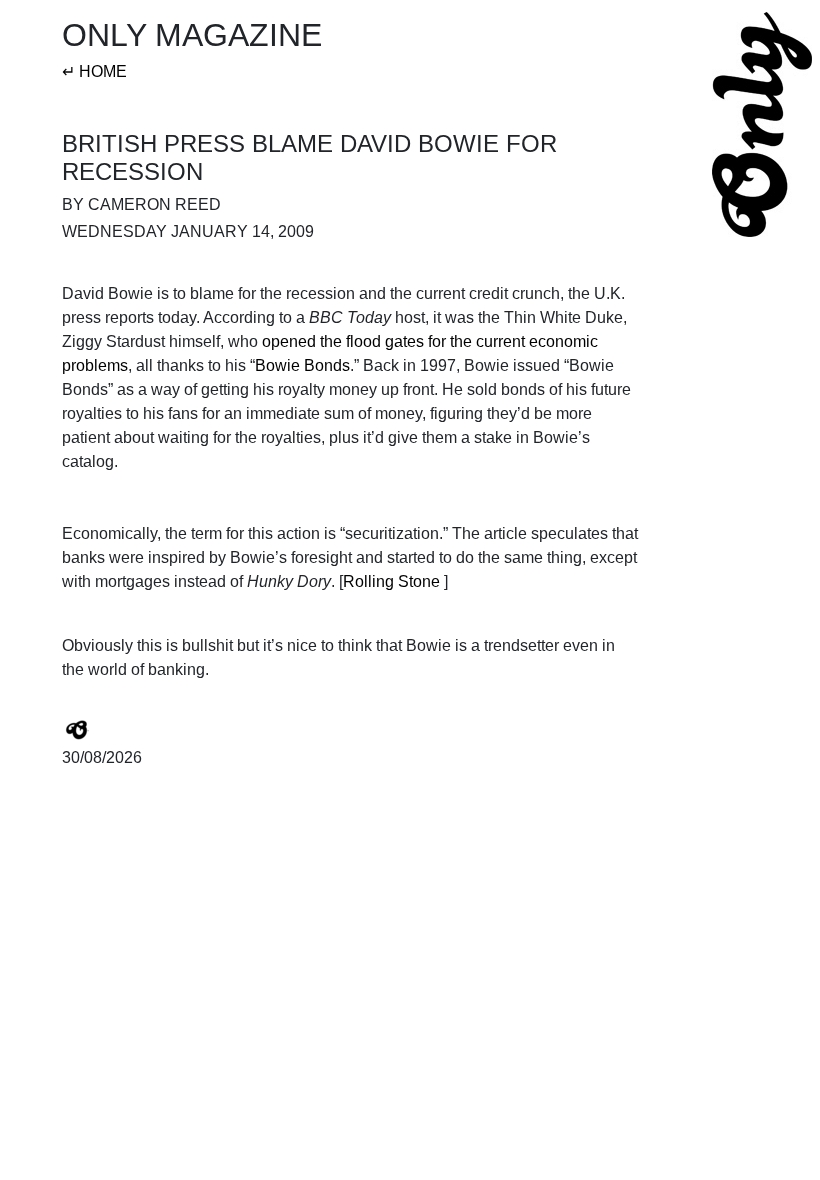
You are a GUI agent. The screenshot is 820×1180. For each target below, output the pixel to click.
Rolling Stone (391, 581)
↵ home (94, 71)
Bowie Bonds (302, 365)
